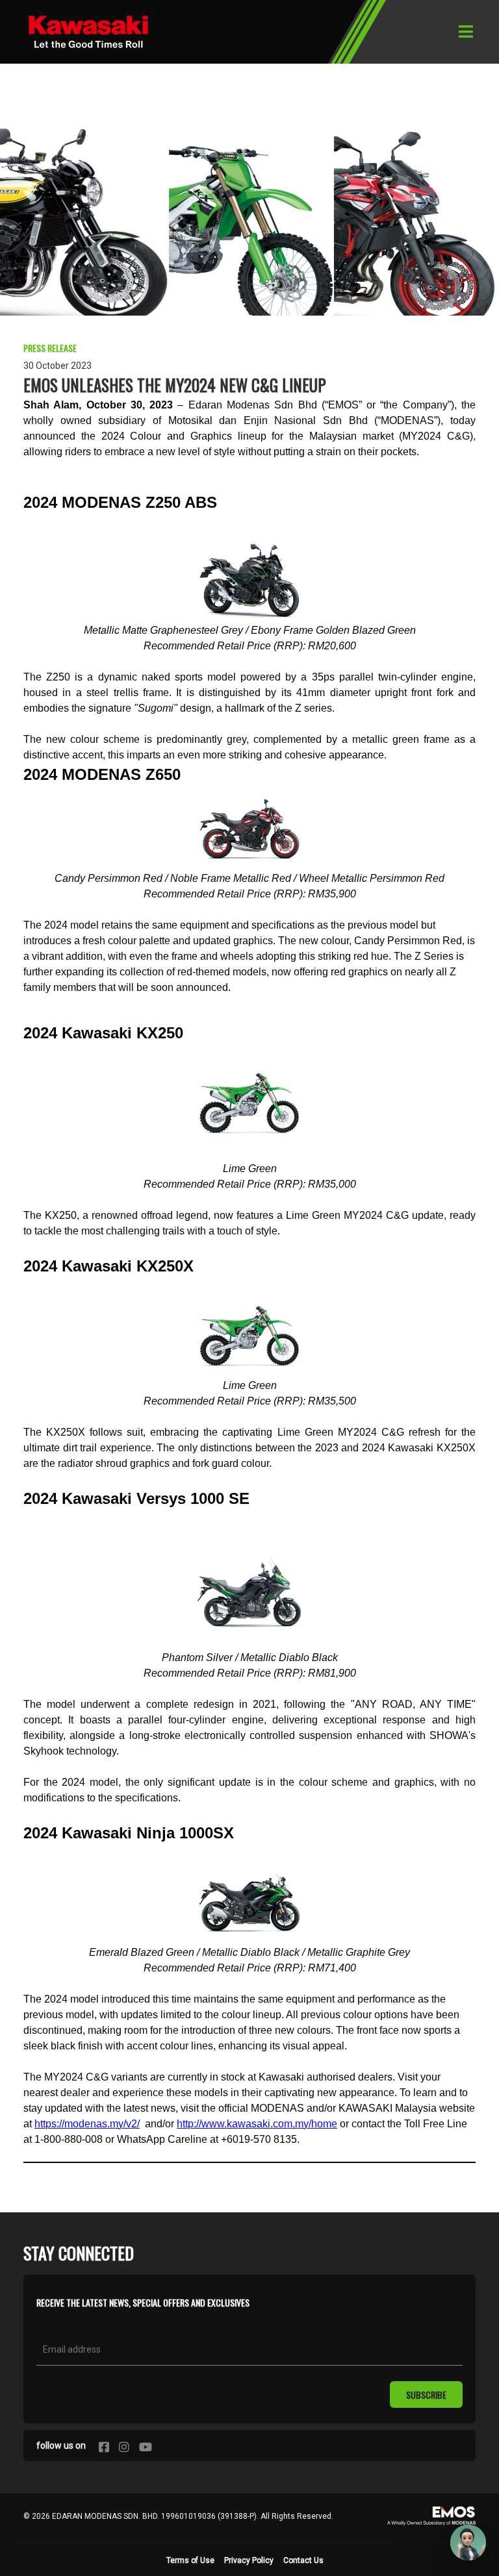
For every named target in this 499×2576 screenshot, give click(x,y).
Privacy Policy (249, 2560)
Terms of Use (190, 2560)
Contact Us (303, 2560)
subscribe (426, 2395)
